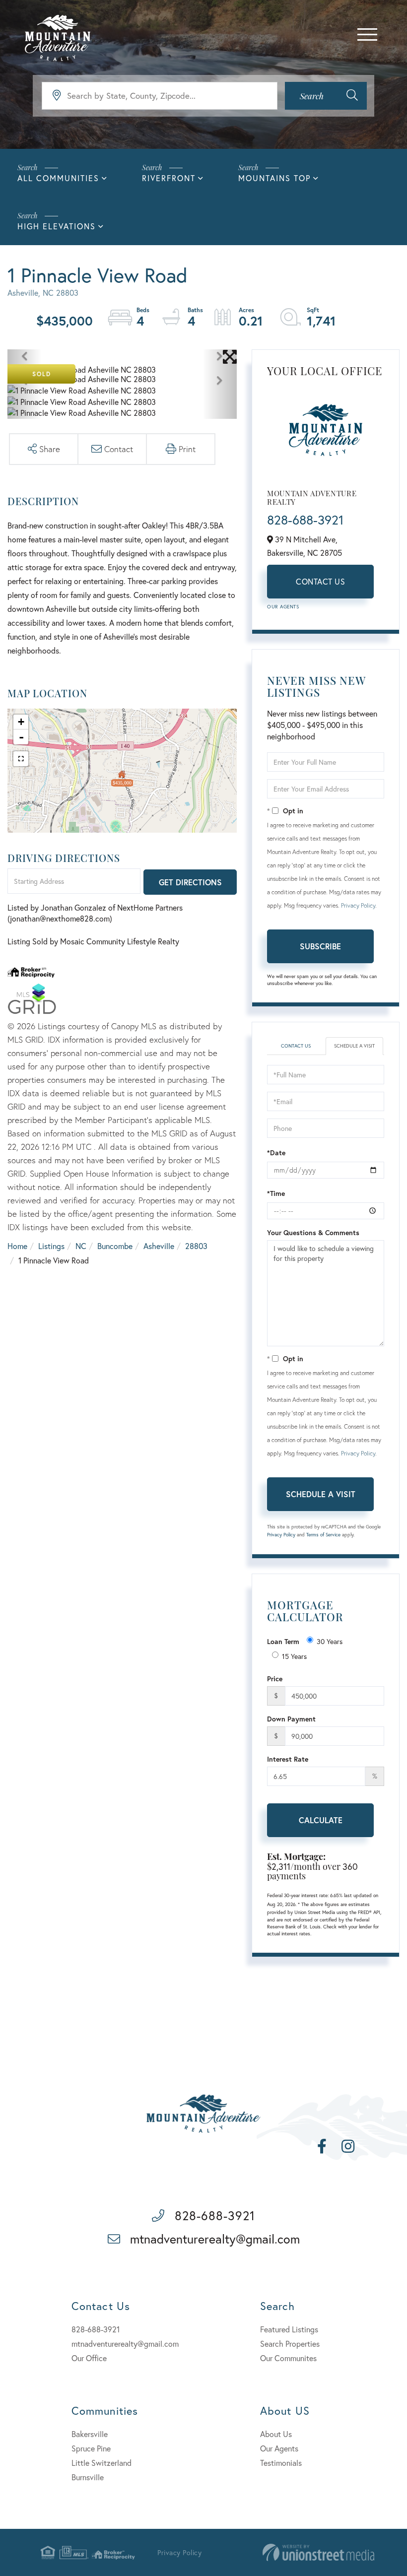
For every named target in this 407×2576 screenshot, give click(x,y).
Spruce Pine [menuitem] (91, 2448)
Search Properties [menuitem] (290, 2344)
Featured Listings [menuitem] (289, 2329)
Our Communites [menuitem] (288, 2358)
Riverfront (169, 178)
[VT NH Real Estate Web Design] (318, 2552)
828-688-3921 (305, 520)
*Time (276, 1193)
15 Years (294, 1656)
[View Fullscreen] (21, 759)
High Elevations (57, 226)
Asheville (159, 1246)
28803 (196, 1246)
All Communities (58, 178)
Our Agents (283, 607)
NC (81, 1246)
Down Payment (291, 1719)
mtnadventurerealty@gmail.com (215, 2239)
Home (17, 1246)
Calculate (321, 1820)
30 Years (330, 1641)
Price (275, 1679)
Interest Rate (288, 1759)
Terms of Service (323, 1535)
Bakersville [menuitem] (90, 2434)
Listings (51, 1246)
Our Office (89, 2358)
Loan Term (283, 1641)
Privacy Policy (358, 905)
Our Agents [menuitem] (279, 2448)
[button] (326, 96)
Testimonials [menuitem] (281, 2463)
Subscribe (320, 946)
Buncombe (115, 1246)
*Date (276, 1153)
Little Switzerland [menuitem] (102, 2463)
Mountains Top (274, 178)
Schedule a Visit (354, 1046)
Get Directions (190, 882)
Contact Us (320, 581)
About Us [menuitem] (276, 2434)
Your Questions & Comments (313, 1232)
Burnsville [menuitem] (88, 2477)
